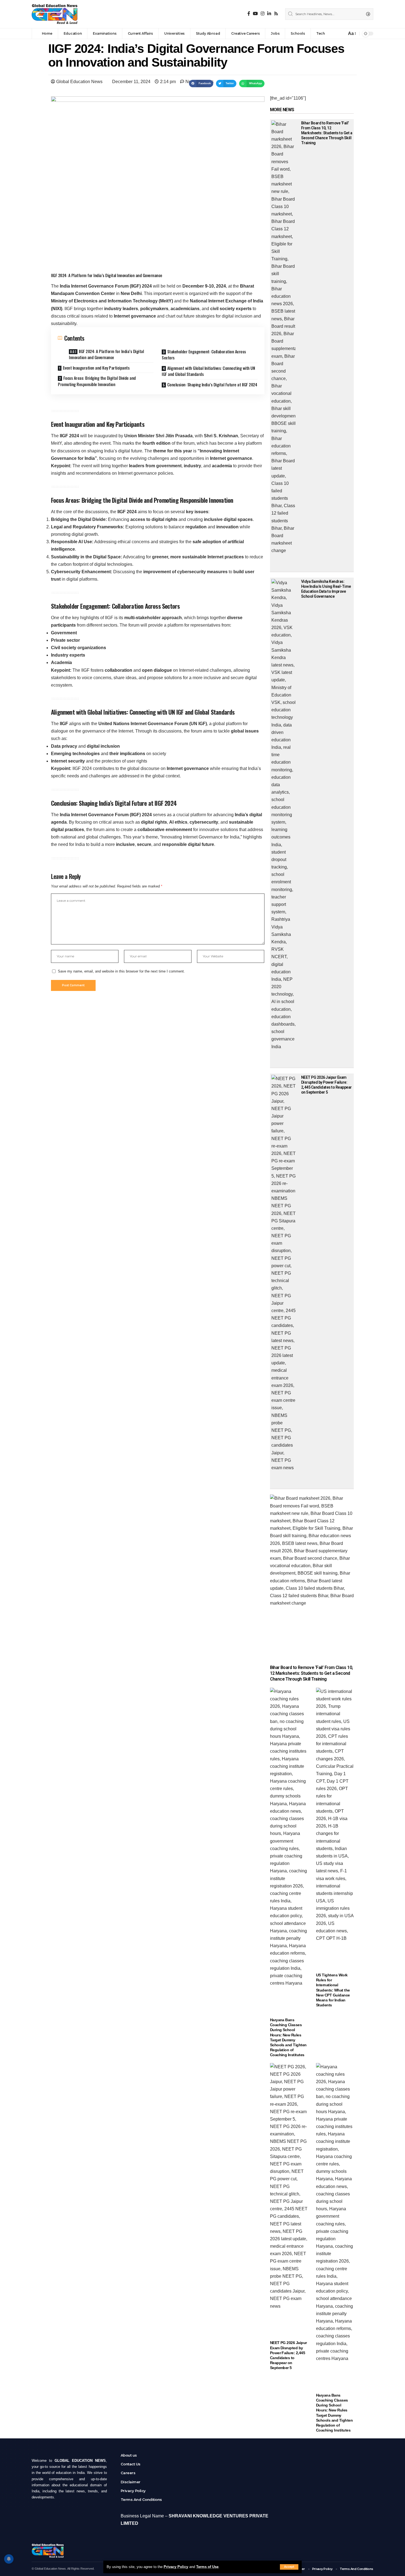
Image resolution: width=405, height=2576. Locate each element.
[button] (201, 84)
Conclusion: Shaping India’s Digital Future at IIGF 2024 (212, 384)
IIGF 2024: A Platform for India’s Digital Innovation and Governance (106, 354)
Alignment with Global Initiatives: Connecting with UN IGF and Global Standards (208, 371)
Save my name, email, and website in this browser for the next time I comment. (121, 971)
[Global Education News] (55, 14)
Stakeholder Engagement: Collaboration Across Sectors (204, 355)
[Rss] (276, 14)
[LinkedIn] (269, 14)
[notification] (341, 34)
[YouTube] (255, 14)
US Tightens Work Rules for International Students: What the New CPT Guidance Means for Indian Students (333, 1990)
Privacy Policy (176, 2567)
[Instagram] (263, 14)
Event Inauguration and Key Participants (96, 368)
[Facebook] (249, 14)
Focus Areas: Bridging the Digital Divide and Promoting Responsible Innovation (97, 381)
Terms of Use (207, 2567)
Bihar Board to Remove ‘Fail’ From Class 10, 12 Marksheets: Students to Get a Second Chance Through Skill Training (327, 133)
